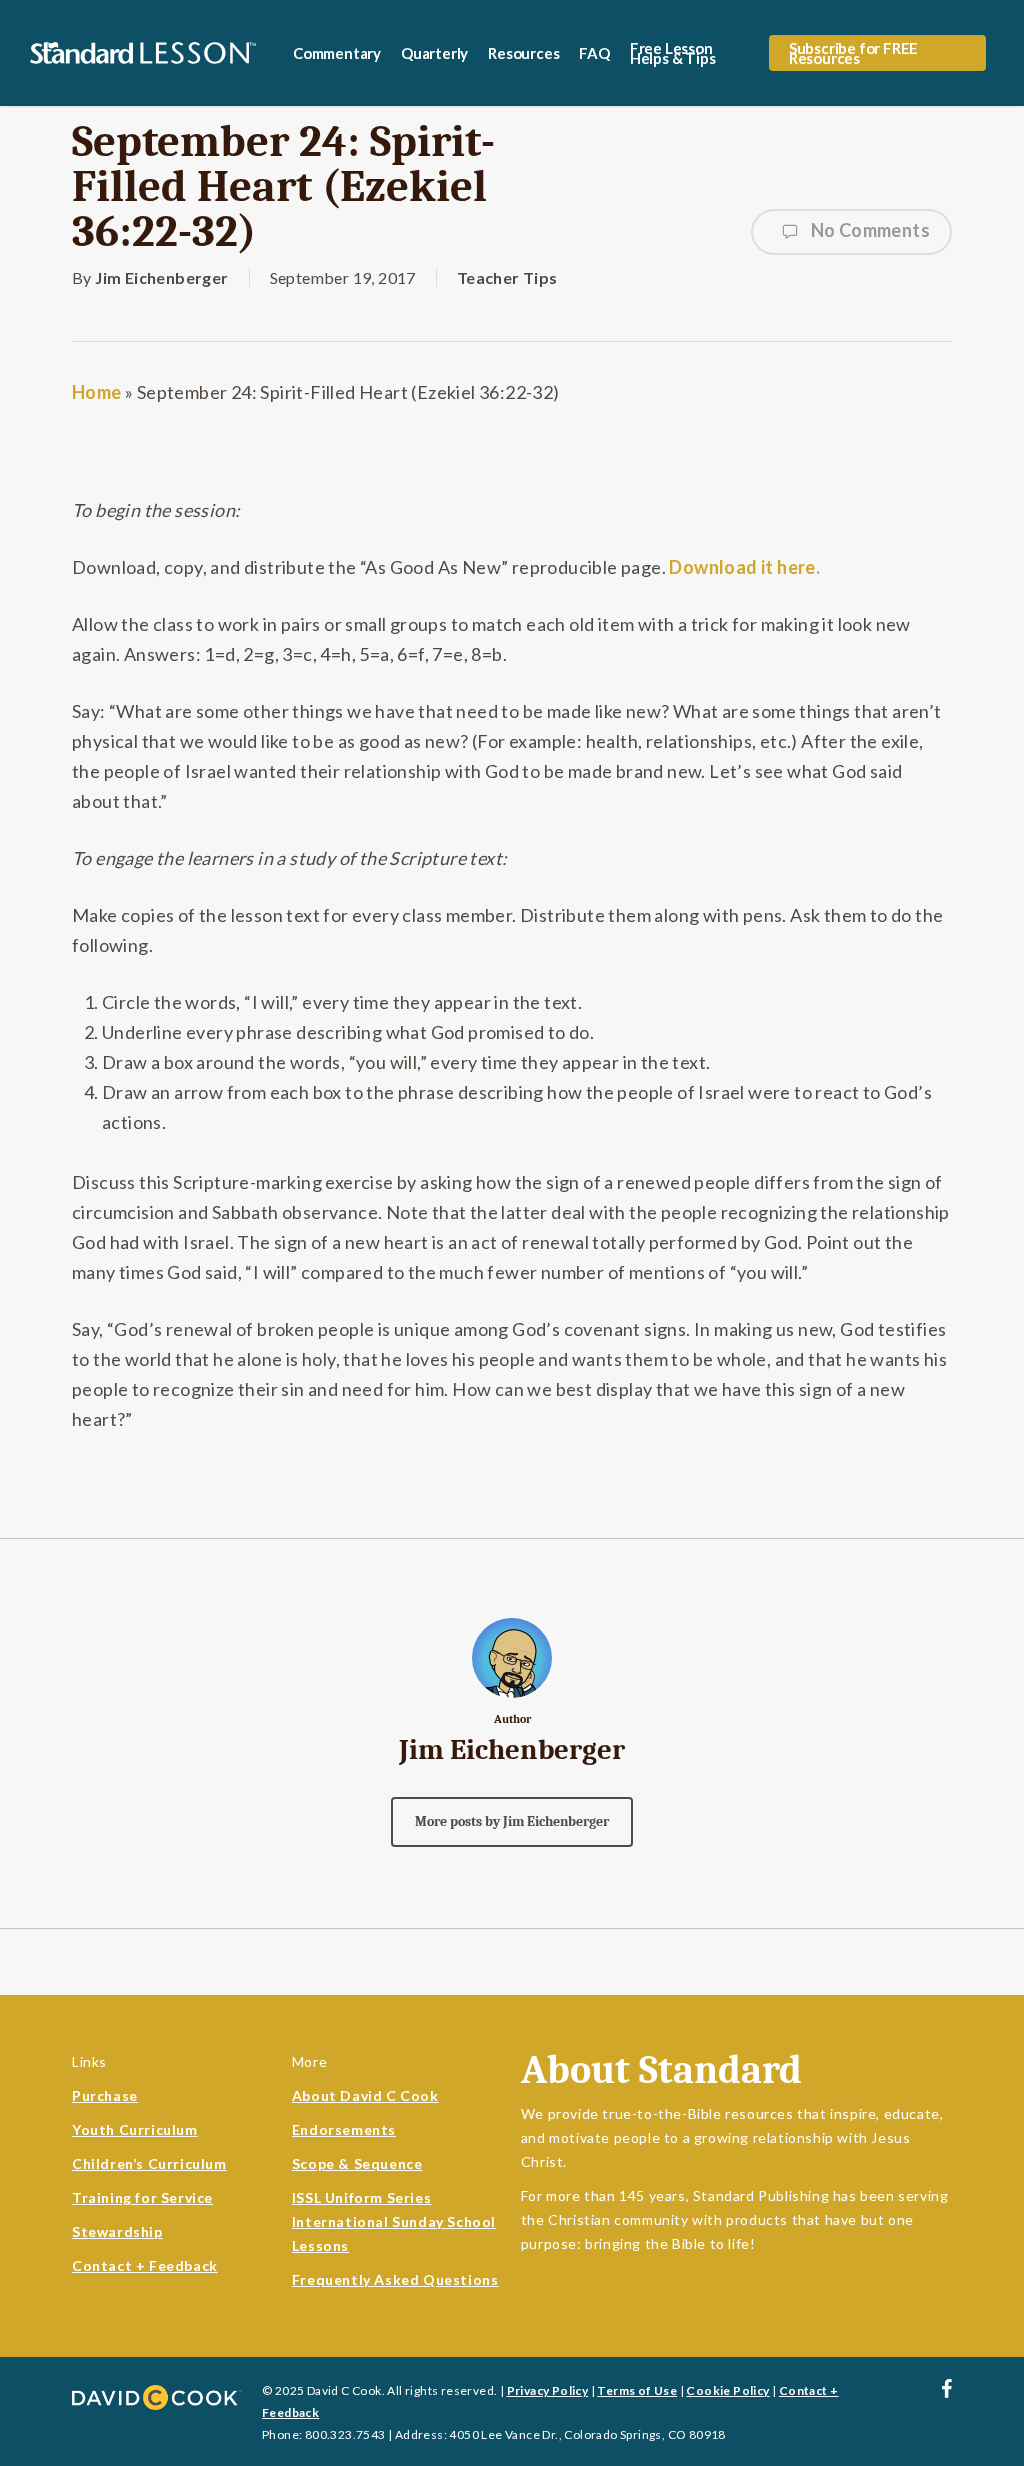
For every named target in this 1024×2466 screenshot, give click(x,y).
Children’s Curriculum (149, 2163)
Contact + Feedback (145, 2265)
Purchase (105, 2095)
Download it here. (743, 567)
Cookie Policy (727, 2390)
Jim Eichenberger (161, 277)
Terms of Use (637, 2390)
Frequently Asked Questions (395, 2279)
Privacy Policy (548, 2390)
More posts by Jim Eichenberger (512, 1821)
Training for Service (142, 2197)
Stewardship (117, 2231)
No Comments (868, 230)
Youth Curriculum (135, 2129)
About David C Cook (365, 2095)
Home (97, 392)
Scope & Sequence (357, 2163)
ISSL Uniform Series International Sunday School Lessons (394, 2221)
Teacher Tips (507, 277)
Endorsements (344, 2129)
